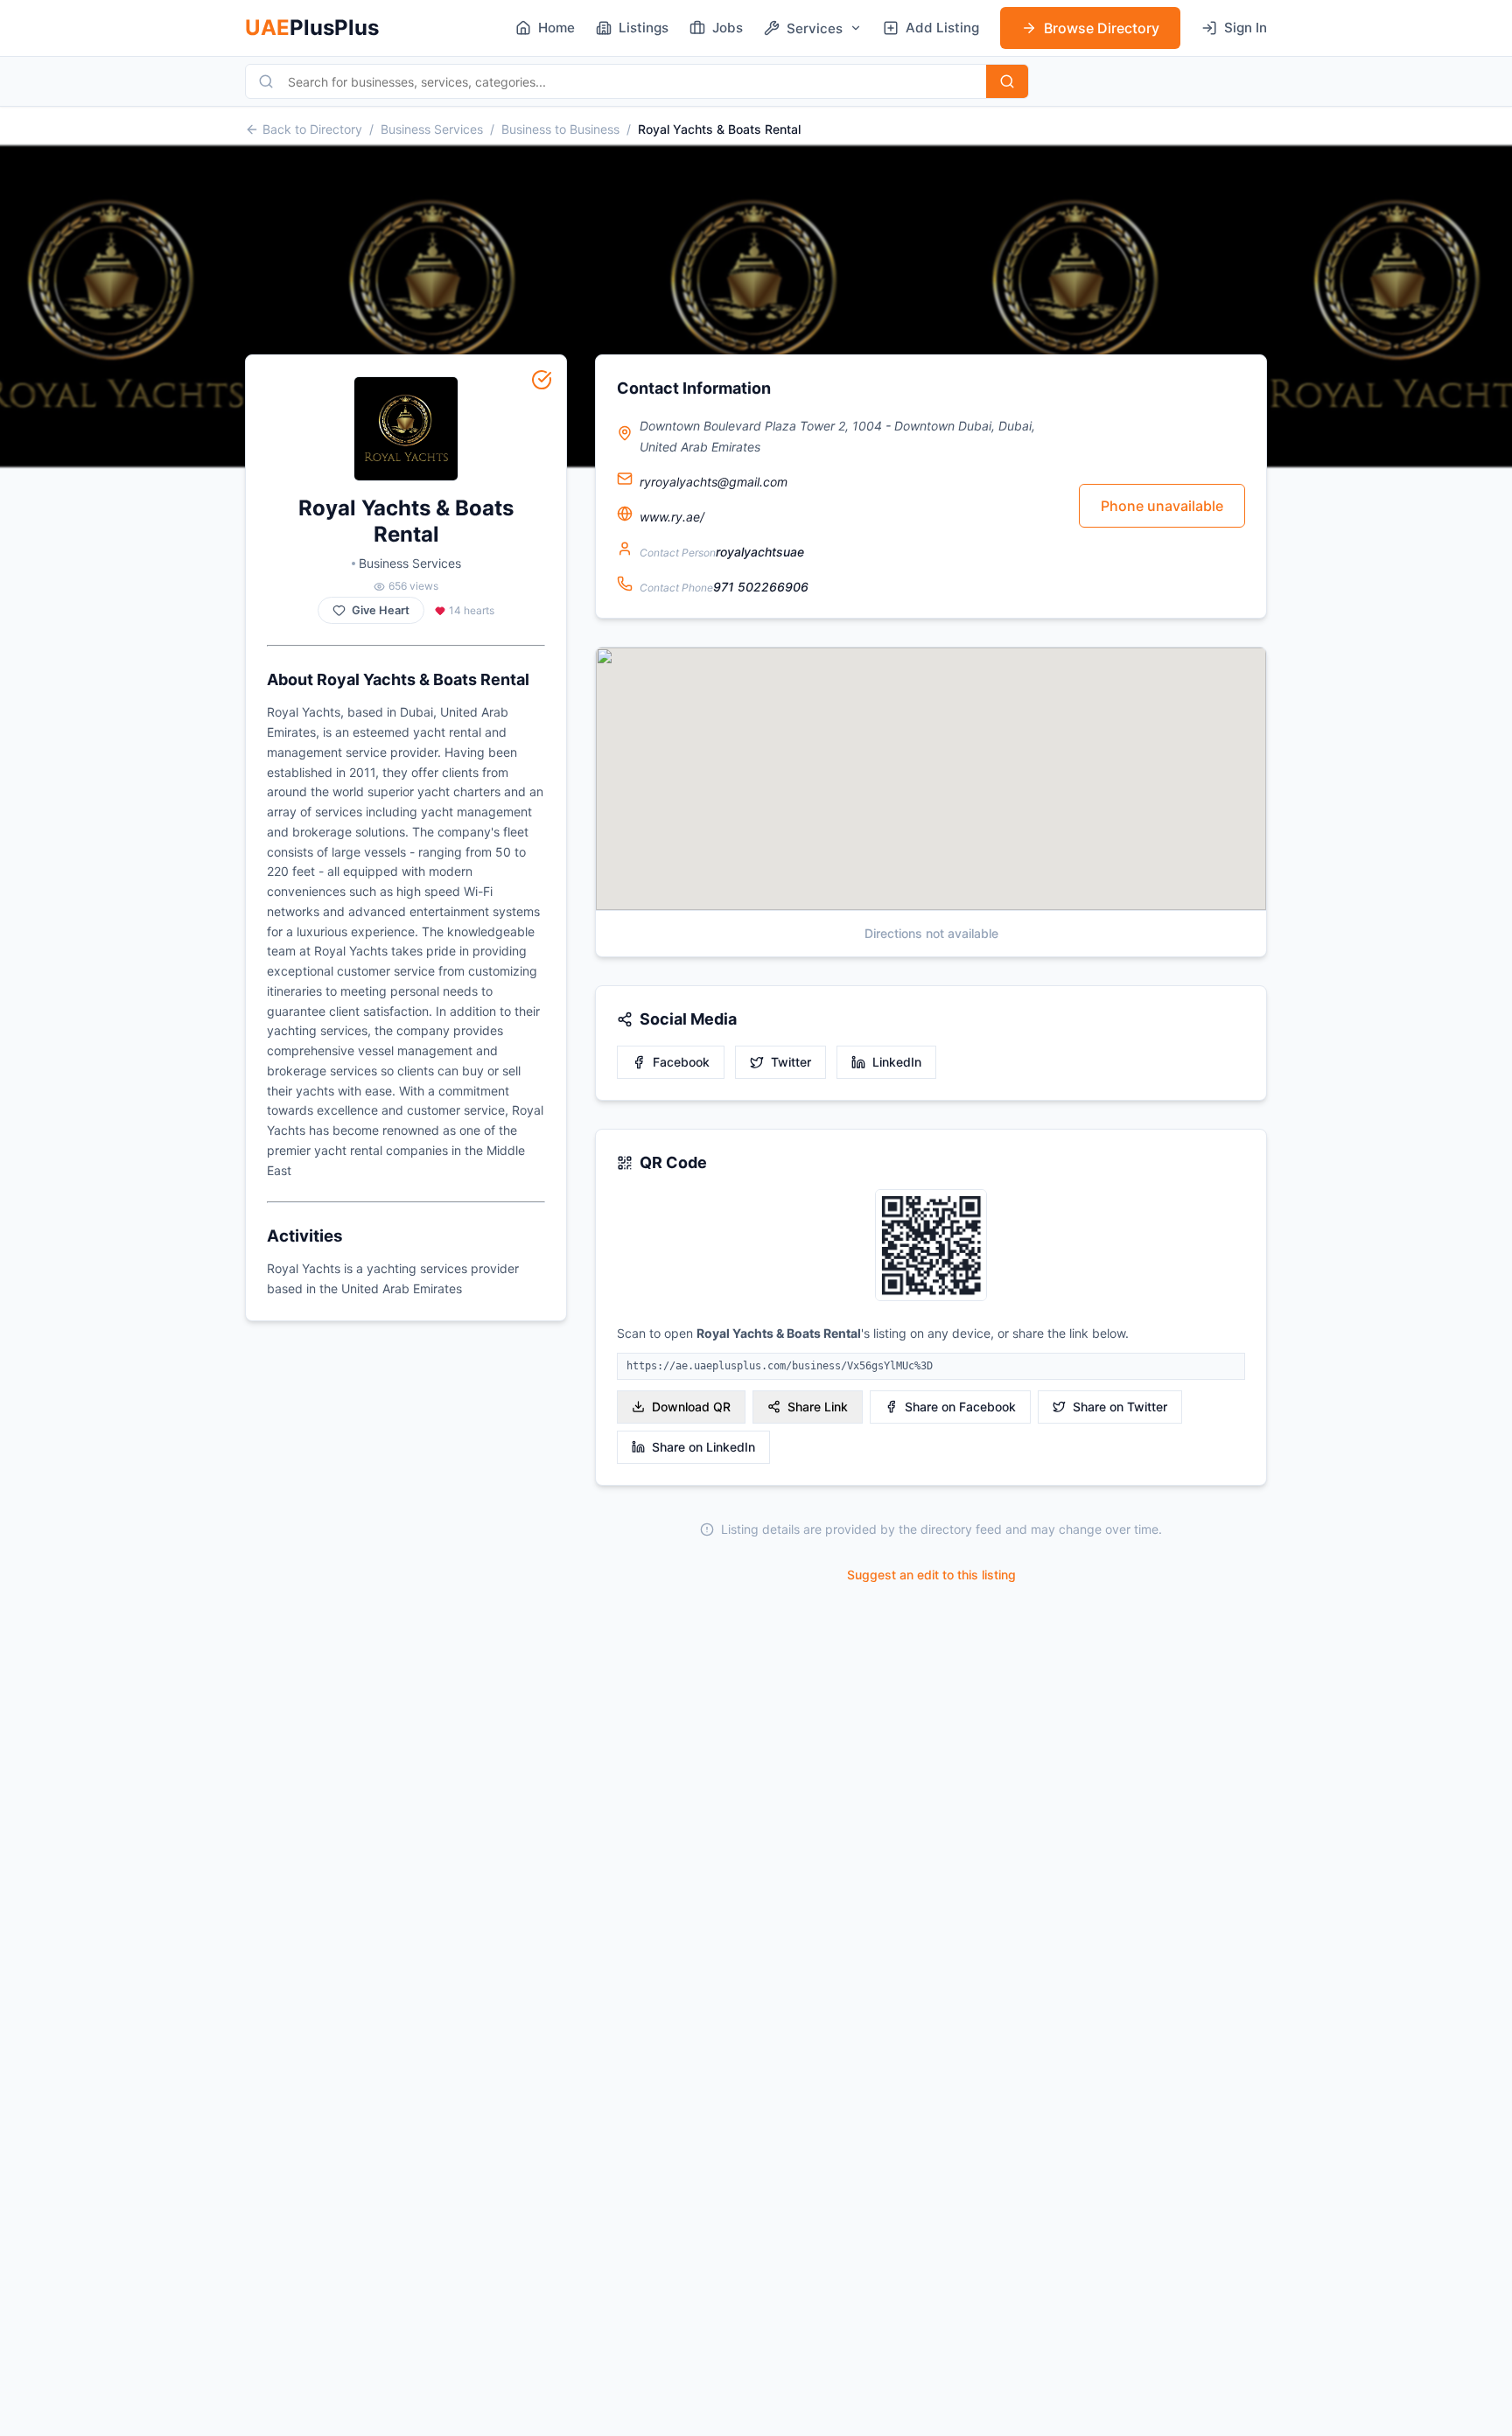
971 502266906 (761, 587)
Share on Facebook (960, 1407)
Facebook (681, 1062)
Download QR (691, 1407)
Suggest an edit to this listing (931, 1575)
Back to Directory (312, 129)
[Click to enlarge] (931, 1246)
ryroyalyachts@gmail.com (714, 482)
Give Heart (381, 610)
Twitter (791, 1062)
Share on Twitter (1120, 1407)
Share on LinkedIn (703, 1447)
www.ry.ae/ (672, 517)
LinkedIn (897, 1062)
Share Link (818, 1407)
